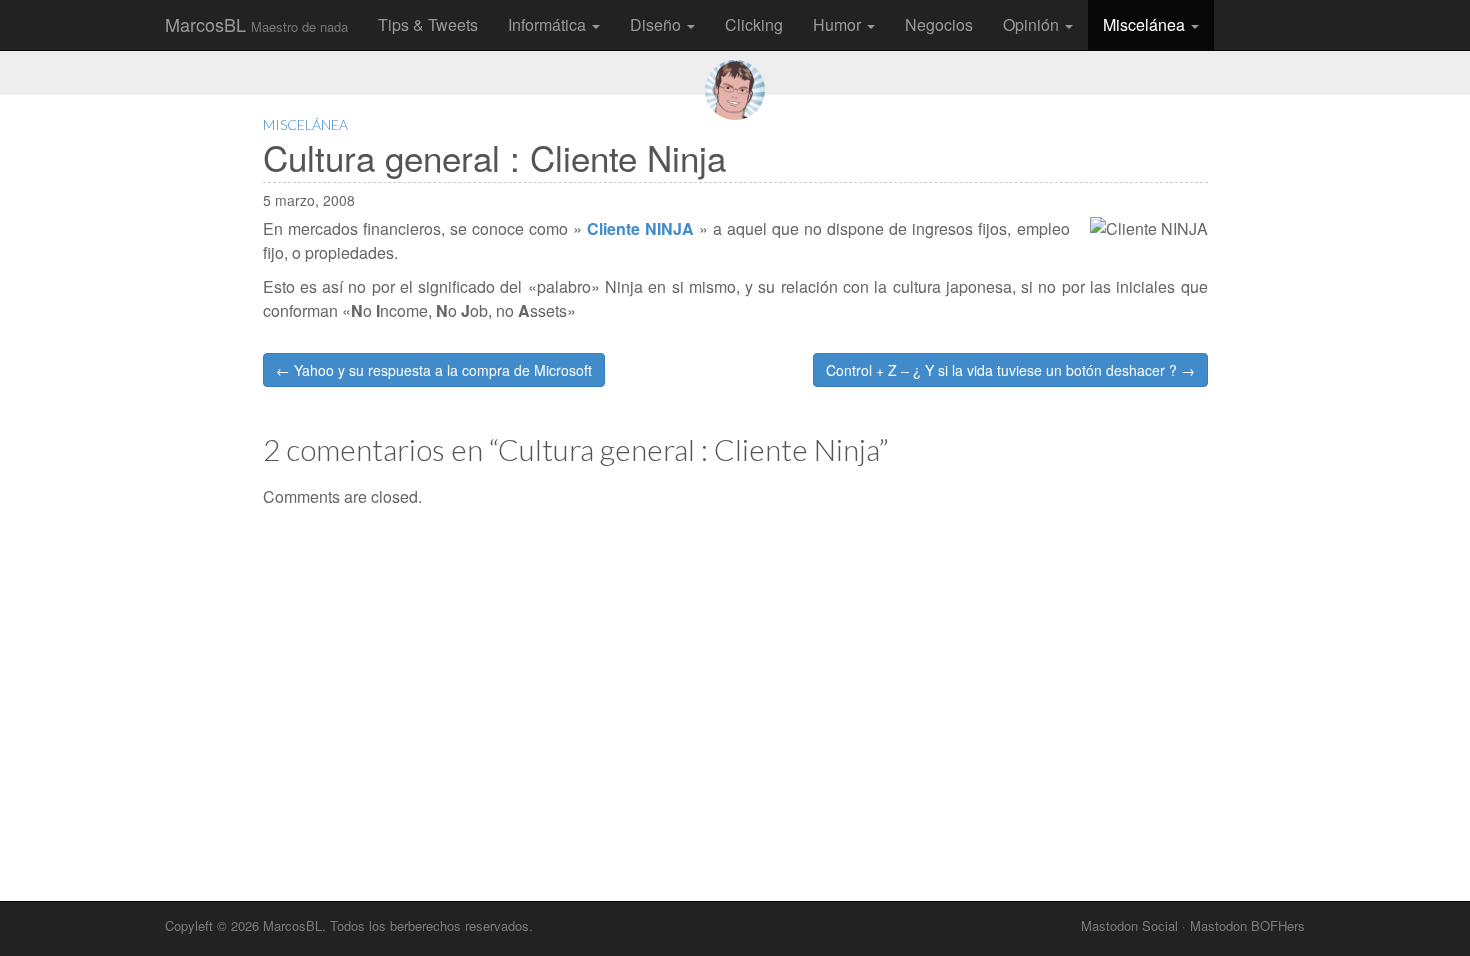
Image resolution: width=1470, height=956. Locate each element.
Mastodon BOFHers (1247, 925)
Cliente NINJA (640, 228)
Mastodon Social (1129, 925)
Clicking (754, 24)
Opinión (1033, 24)
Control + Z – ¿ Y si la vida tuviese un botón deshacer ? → (1010, 370)
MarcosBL (256, 24)
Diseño (657, 24)
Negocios (939, 24)
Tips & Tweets (428, 24)
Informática (549, 24)
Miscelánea (1146, 24)
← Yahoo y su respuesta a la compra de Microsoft (434, 370)
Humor (839, 24)
